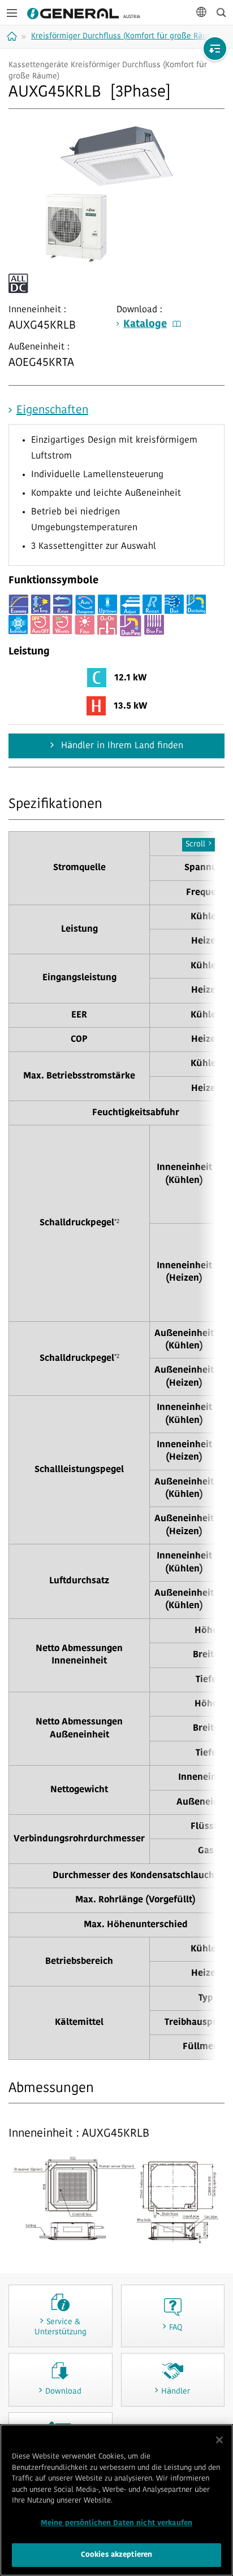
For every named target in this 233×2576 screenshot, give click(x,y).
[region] (116, 2500)
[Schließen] (219, 2440)
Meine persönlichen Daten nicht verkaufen (116, 2523)
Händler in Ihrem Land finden (121, 746)
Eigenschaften (52, 411)
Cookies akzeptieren (116, 2555)
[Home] (13, 36)
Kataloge (145, 325)
